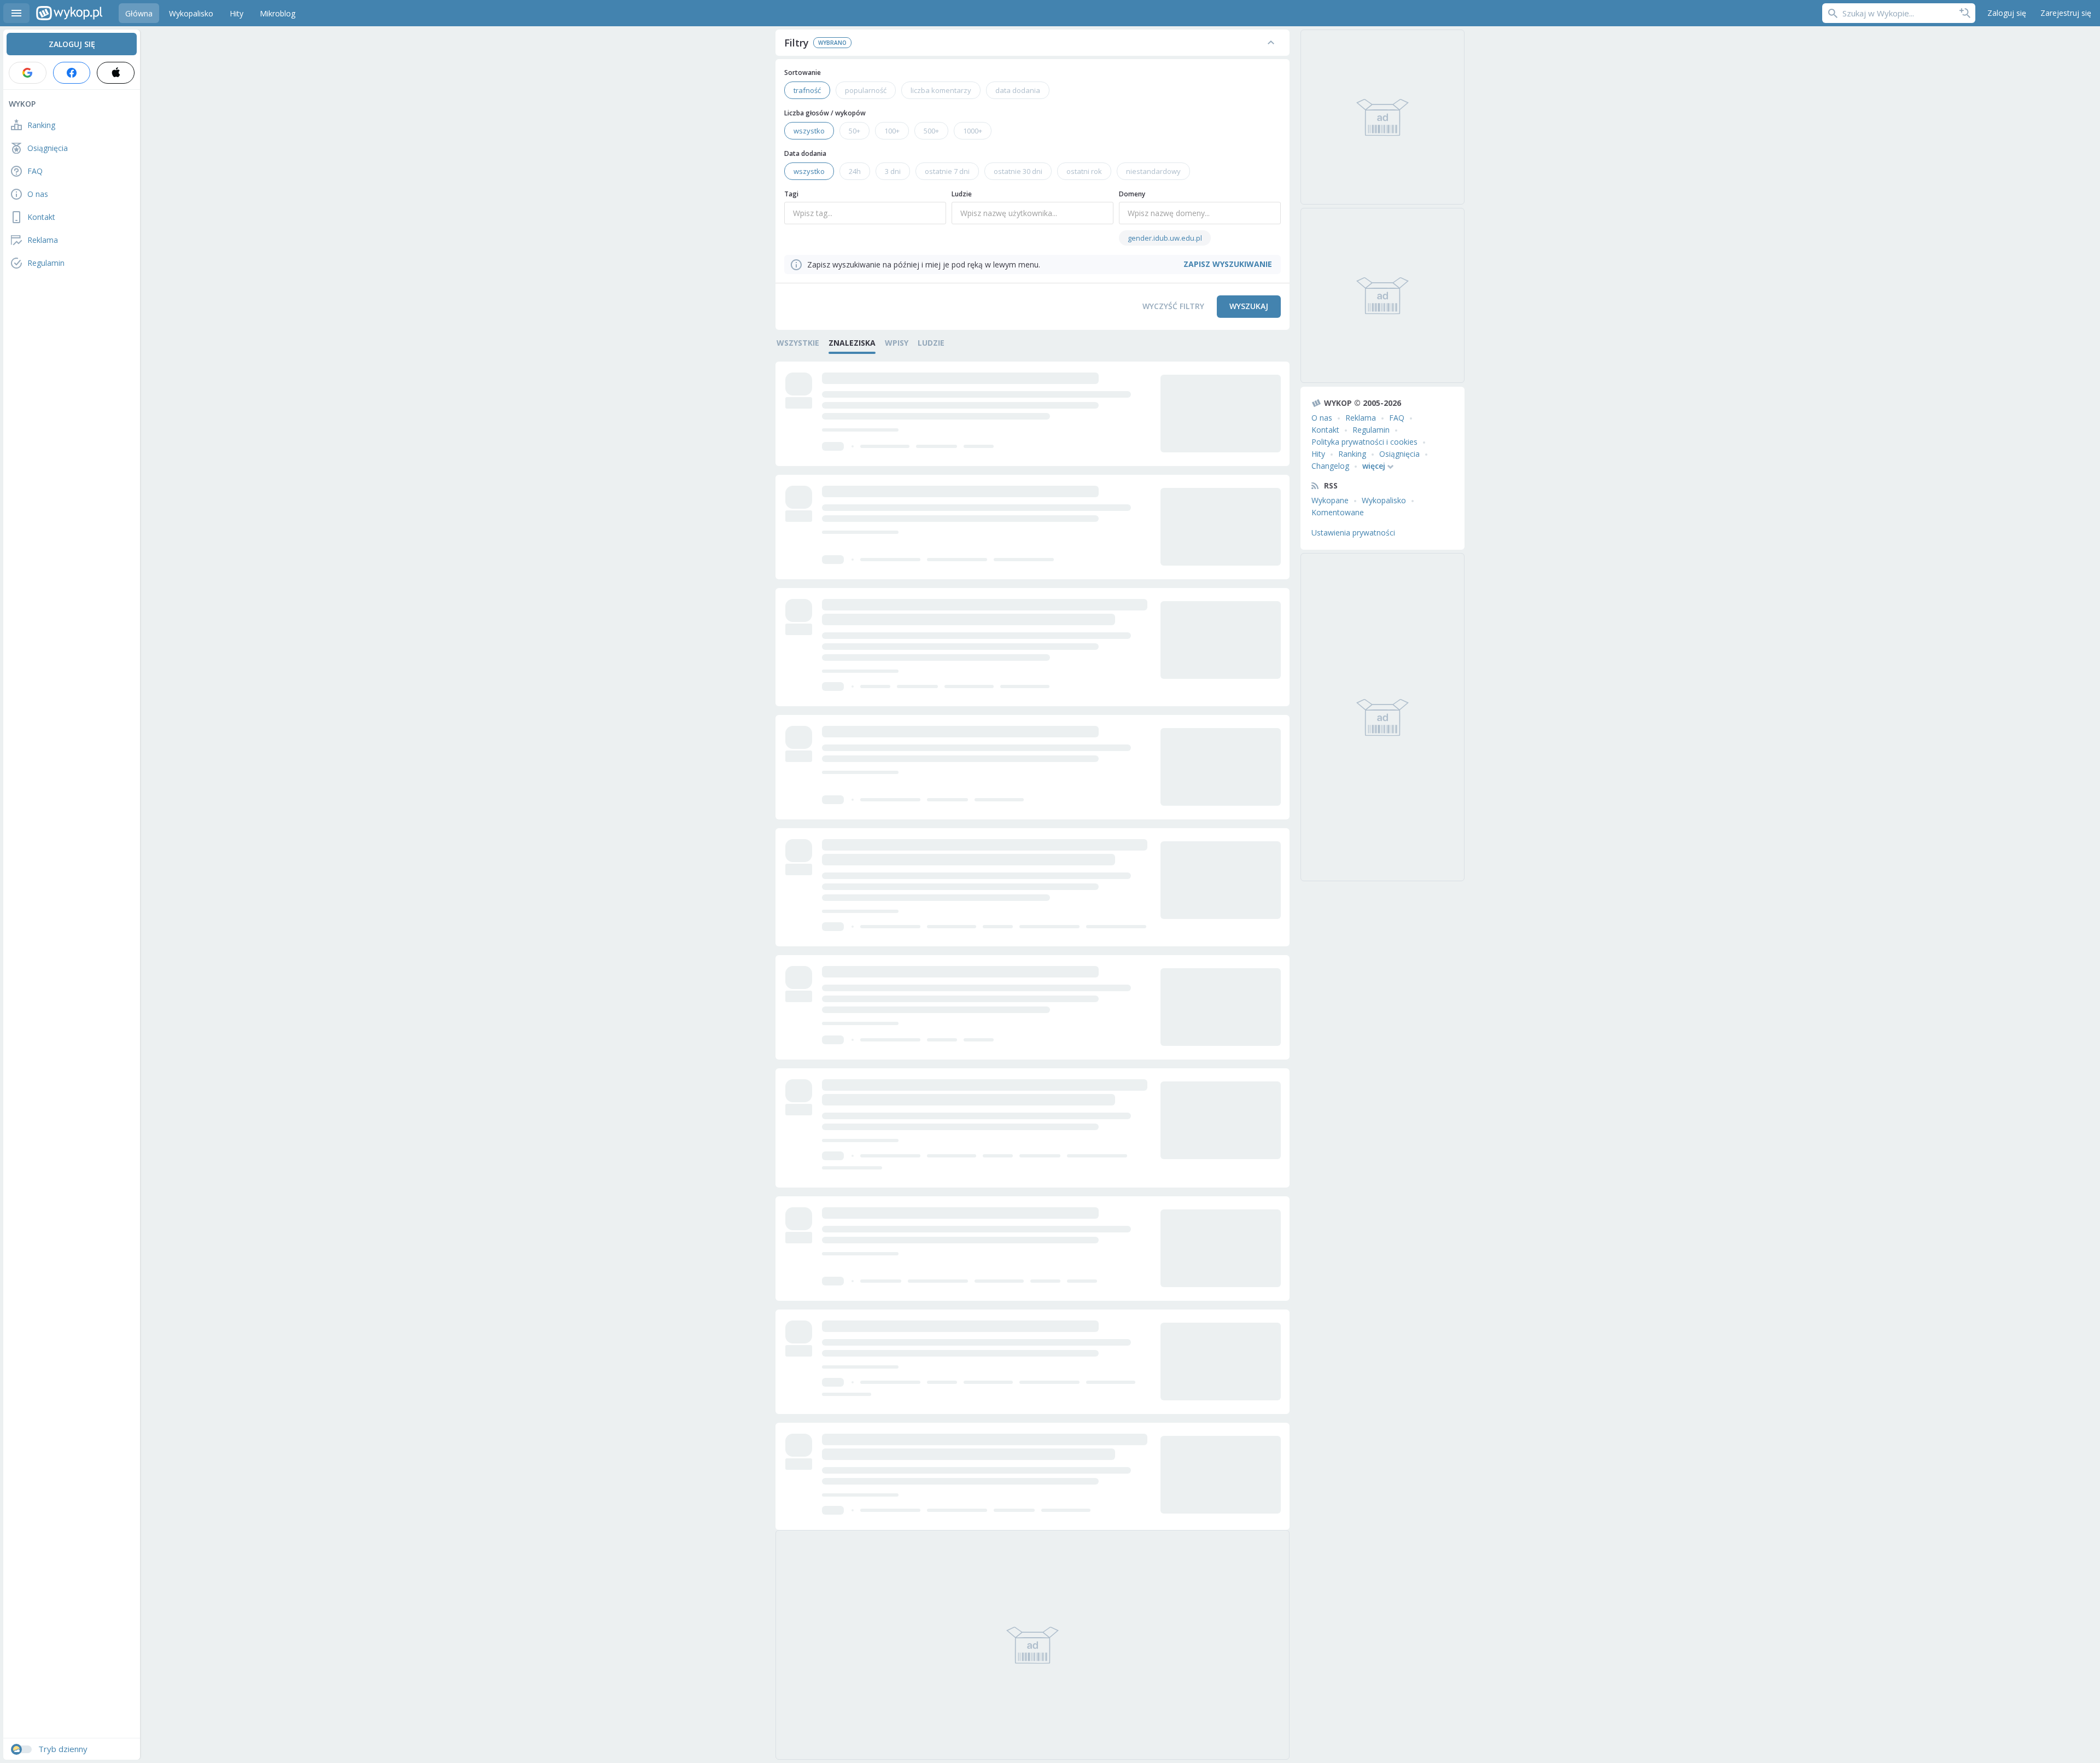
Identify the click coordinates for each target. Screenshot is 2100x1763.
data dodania (1018, 90)
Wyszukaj (1249, 306)
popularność (866, 90)
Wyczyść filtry (1173, 306)
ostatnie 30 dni (1018, 171)
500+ (931, 131)
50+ (854, 131)
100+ (892, 131)
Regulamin (1371, 430)
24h (855, 171)
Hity (1318, 454)
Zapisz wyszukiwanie (1965, 13)
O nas (1322, 418)
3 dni (893, 171)
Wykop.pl (69, 13)
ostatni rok (1084, 171)
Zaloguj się (2007, 13)
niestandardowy (1153, 171)
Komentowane (1338, 512)
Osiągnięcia (1399, 454)
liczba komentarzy (941, 90)
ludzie (931, 343)
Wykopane (1330, 500)
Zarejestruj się (2066, 13)
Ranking (1352, 454)
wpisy (897, 343)
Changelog (1330, 466)
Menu (16, 13)
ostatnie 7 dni (947, 171)
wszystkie (798, 343)
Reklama (1361, 418)
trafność (807, 90)
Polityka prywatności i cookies (1364, 442)
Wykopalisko (1384, 500)
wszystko (809, 131)
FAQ (1397, 418)
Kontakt (1325, 430)
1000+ (973, 131)
